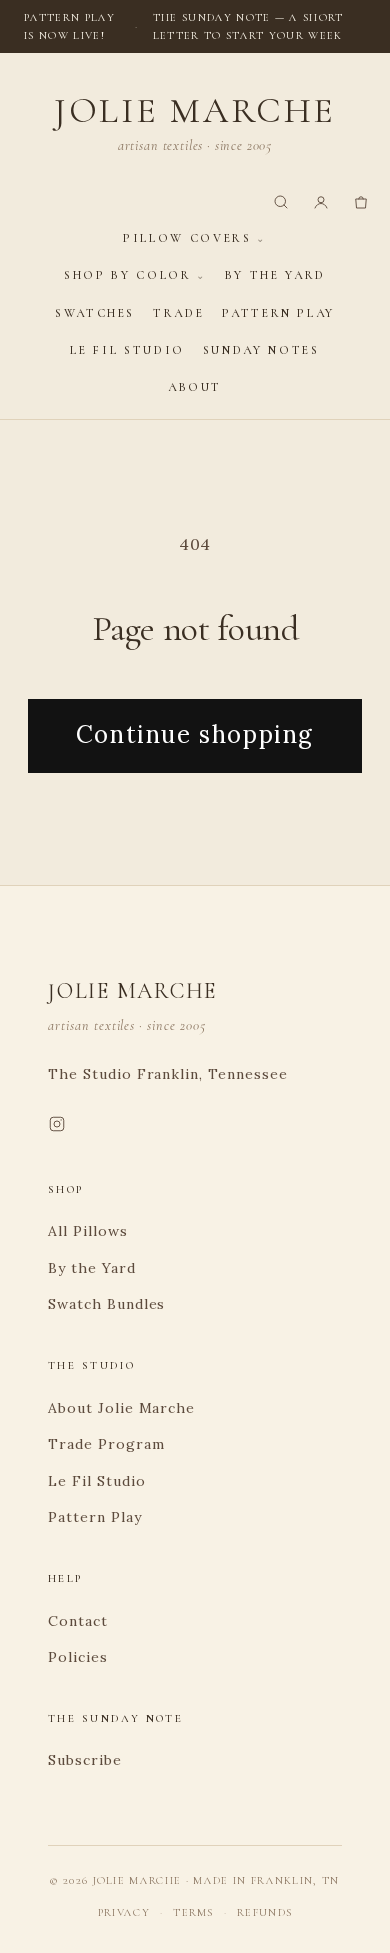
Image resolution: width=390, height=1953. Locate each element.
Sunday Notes (261, 350)
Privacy (124, 1912)
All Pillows (88, 1231)
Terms (193, 1912)
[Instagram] (57, 1128)
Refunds (264, 1912)
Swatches (95, 313)
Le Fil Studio (127, 350)
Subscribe (85, 1760)
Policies (78, 1657)
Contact (78, 1621)
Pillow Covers (187, 238)
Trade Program (106, 1444)
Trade (178, 313)
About (195, 387)
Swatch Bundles (106, 1304)
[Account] (321, 202)
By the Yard (275, 275)
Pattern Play (278, 313)
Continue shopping (195, 734)
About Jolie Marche (121, 1408)
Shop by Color (127, 275)
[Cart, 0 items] (361, 202)
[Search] (281, 202)
